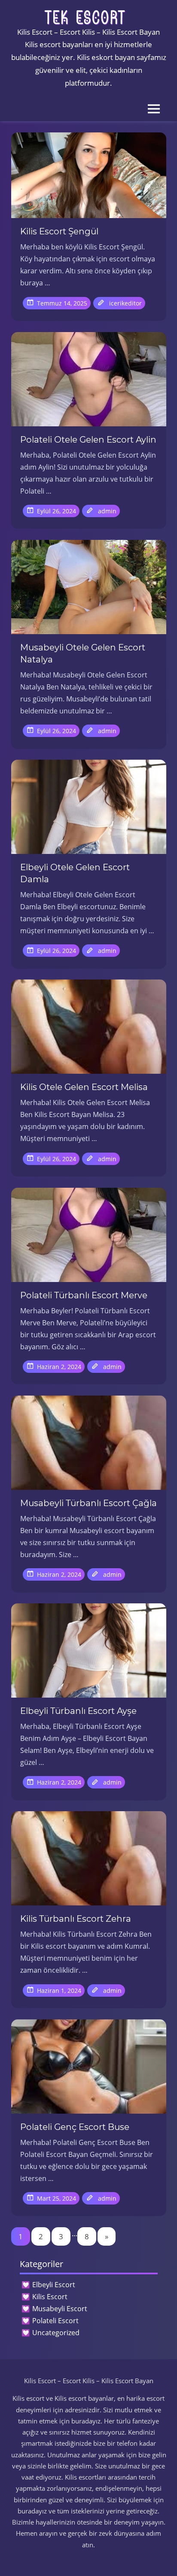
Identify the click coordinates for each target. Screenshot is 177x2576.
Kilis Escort (50, 2297)
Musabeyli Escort (60, 2309)
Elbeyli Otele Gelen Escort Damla (75, 873)
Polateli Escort (55, 2321)
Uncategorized (56, 2333)
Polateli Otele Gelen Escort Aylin (88, 440)
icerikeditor (125, 303)
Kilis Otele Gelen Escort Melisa (84, 1087)
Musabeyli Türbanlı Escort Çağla (88, 1503)
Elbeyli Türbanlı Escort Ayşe (78, 1711)
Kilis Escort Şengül (59, 231)
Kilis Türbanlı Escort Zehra (76, 1919)
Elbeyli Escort (54, 2285)
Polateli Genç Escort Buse (75, 2127)
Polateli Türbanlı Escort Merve (84, 1295)
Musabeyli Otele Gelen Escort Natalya (83, 653)
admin (107, 511)
